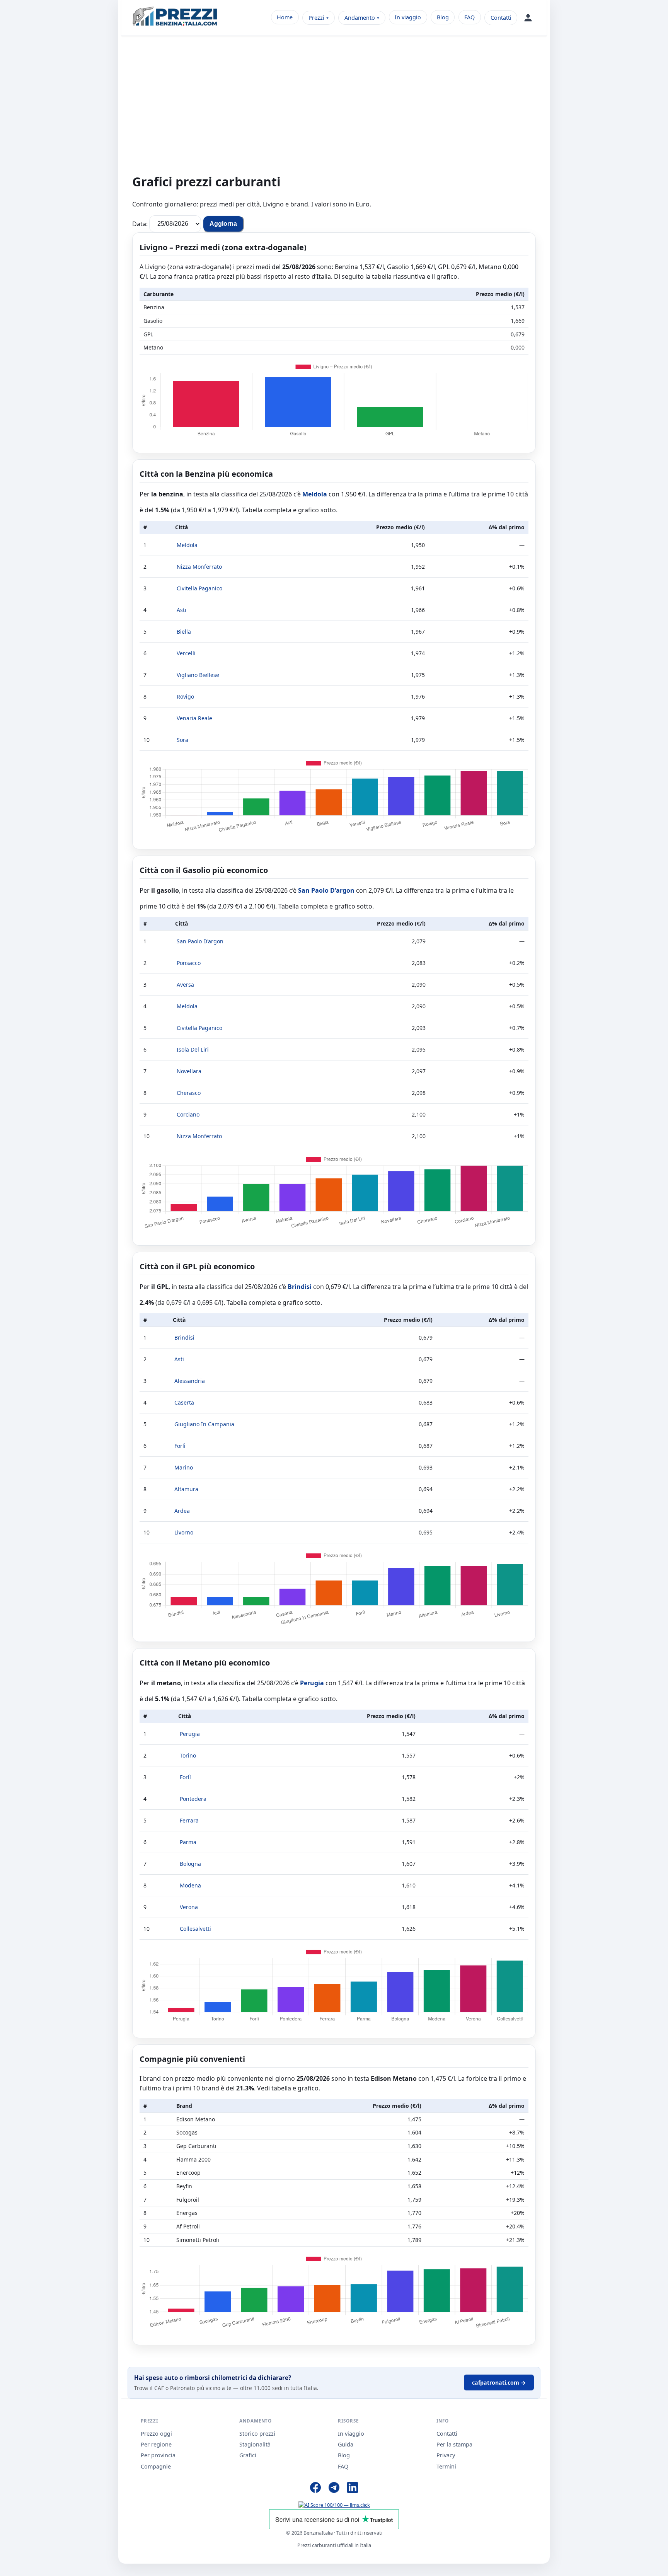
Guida (346, 2444)
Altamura (186, 1489)
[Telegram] (334, 2489)
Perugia (312, 1683)
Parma (188, 1842)
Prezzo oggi (156, 2434)
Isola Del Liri (193, 1049)
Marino (184, 1467)
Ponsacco (189, 963)
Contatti (501, 18)
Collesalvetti (195, 1929)
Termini (446, 2466)
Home (285, 17)
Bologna (190, 1864)
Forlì (180, 1446)
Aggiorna (223, 224)
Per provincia (158, 2455)
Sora (182, 740)
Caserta (184, 1402)
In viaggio (408, 17)
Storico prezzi (257, 2434)
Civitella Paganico (199, 588)
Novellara (189, 1071)
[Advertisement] (334, 109)
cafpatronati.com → (499, 2383)
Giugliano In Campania (204, 1424)
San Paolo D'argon (326, 890)
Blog (443, 17)
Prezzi (316, 18)
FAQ (469, 17)
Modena (190, 1885)
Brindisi (300, 1287)
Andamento (360, 18)
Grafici (248, 2455)
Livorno (184, 1532)
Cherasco (189, 1093)
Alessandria (190, 1381)
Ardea (182, 1511)
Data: (140, 223)
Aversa (185, 985)
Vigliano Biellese (198, 675)
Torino (188, 1755)
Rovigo (185, 696)
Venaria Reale (194, 718)
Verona (189, 1907)
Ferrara (189, 1820)
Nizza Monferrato (199, 567)
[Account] (528, 18)
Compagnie (156, 2466)
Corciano (188, 1114)
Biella (184, 632)
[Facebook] (315, 2489)
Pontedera (193, 1799)
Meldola (315, 494)
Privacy (446, 2455)
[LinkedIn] (353, 2489)
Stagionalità (255, 2444)
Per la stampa (454, 2444)
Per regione (156, 2444)
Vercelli (186, 653)
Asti (181, 610)
